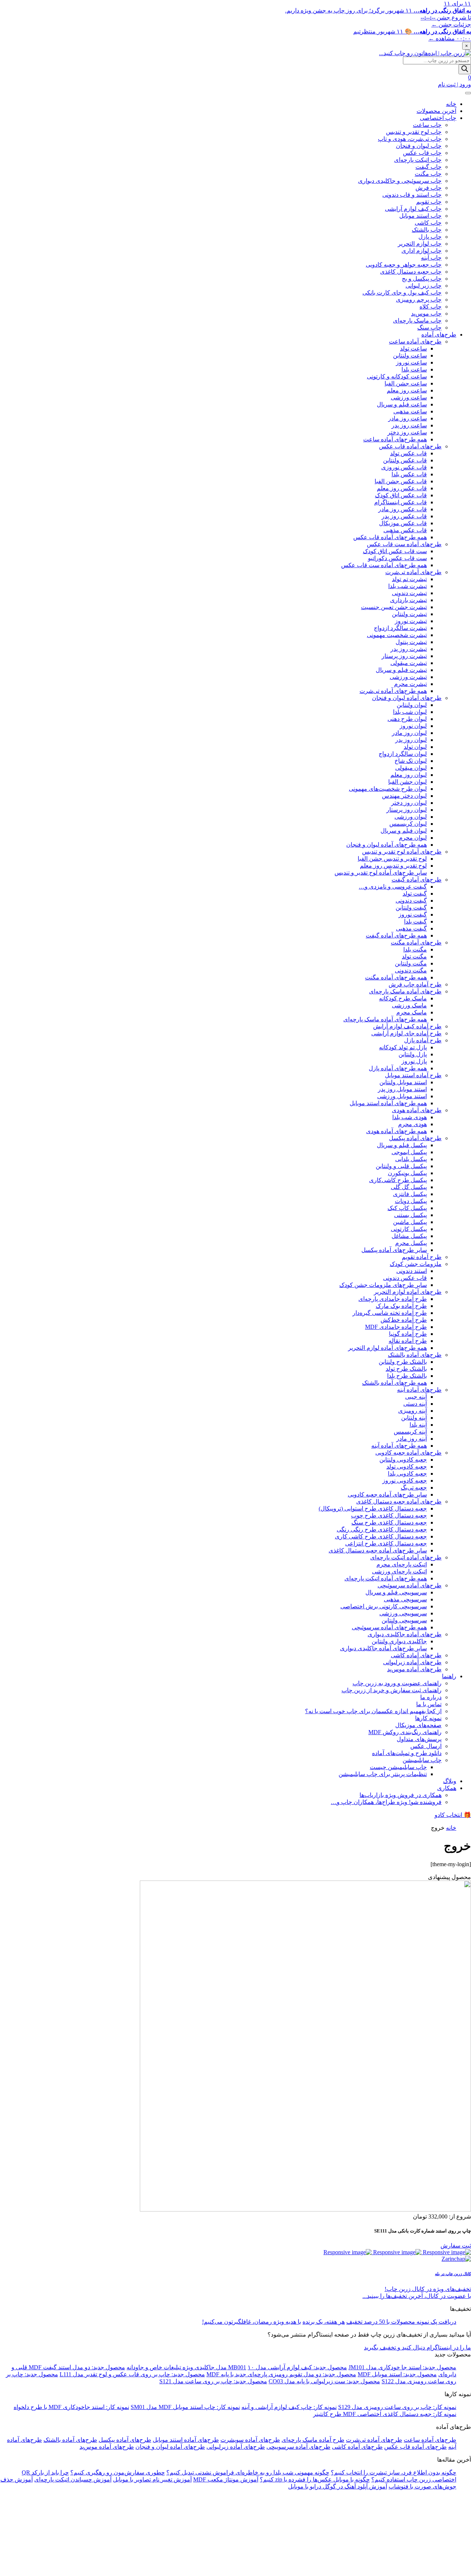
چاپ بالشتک (427, 230)
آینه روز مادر (412, 1439)
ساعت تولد (413, 348)
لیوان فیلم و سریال (404, 831)
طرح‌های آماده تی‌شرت (413, 572)
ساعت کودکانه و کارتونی (397, 376)
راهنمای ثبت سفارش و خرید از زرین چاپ (392, 1690)
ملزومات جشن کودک (416, 1264)
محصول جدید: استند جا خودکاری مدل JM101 (402, 2367)
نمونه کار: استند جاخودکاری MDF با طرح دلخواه (71, 2407)
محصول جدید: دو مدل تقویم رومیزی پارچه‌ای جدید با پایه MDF (281, 2374)
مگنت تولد (414, 956)
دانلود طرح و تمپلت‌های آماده (407, 1753)
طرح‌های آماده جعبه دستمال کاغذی (399, 1502)
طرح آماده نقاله (408, 1341)
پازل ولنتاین (413, 1054)
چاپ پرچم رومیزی (419, 300)
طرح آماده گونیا (408, 1334)
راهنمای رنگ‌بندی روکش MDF (405, 1732)
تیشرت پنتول (411, 642)
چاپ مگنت (428, 174)
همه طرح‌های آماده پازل (398, 1068)
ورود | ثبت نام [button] (454, 84)
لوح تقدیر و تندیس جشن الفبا (392, 859)
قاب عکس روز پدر (404, 516)
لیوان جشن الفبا (408, 782)
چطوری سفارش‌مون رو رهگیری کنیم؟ (118, 2472)
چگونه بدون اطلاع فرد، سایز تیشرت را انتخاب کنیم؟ (394, 2472)
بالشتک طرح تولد (406, 1369)
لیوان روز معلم (409, 775)
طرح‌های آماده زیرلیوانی (412, 1662)
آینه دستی (415, 1404)
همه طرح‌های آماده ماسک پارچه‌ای (385, 1019)
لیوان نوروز (413, 726)
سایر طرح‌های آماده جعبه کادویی (387, 1495)
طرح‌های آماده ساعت (415, 341)
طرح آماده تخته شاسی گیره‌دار (390, 1313)
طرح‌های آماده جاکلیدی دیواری (405, 1634)
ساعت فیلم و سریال (402, 404)
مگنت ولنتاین (411, 963)
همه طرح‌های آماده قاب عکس (390, 537)
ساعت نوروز (411, 362)
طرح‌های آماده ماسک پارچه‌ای (405, 991)
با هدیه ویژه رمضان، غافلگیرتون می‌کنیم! (252, 2322)
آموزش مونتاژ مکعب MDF (226, 2479)
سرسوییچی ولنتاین (404, 1620)
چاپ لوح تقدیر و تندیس (414, 132)
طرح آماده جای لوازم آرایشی (406, 1033)
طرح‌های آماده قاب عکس (410, 446)
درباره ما (431, 1697)
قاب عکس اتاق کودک (401, 495)
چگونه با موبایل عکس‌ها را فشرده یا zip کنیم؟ (315, 2479)
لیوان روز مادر (409, 733)
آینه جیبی (416, 1397)
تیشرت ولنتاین (409, 614)
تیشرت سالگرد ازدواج (400, 628)
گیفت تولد (415, 894)
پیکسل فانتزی (410, 1194)
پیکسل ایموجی (409, 1152)
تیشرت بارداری (408, 600)
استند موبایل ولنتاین (403, 1082)
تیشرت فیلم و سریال (401, 670)
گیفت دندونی (411, 901)
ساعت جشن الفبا (406, 383)
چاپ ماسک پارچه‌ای (417, 321)
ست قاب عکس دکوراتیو (397, 558)
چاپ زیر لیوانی (424, 286)
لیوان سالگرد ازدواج (403, 754)
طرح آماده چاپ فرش (415, 984)
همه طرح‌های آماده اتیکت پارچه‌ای (386, 1578)
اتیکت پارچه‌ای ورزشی (399, 1571)
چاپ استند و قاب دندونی (412, 195)
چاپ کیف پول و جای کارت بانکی (402, 293)
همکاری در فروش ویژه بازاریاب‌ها (401, 1795)
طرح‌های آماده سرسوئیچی (410, 1585)
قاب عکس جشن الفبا (401, 481)
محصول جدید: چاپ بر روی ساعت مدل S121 (213, 2381)
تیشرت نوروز (411, 621)
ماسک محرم (412, 1012)
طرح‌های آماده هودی (417, 1110)
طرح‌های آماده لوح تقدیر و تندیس (402, 852)
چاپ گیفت (428, 167)
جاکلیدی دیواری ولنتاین (399, 1641)
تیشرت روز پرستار (404, 656)
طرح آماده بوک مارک (401, 1306)
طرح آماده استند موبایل (413, 1075)
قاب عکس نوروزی (404, 467)
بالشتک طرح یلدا (407, 1376)
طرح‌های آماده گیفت (417, 880)
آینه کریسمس (410, 1432)
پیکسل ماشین (410, 1222)
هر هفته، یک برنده (324, 2322)
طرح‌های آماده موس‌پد (414, 1669)
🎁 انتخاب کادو (453, 1815)
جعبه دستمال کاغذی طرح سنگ (389, 1522)
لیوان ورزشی (411, 817)
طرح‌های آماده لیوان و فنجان (407, 698)
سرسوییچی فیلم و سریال (396, 1592)
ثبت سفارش (456, 2246)
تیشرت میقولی (409, 663)
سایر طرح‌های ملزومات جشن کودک (383, 1285)
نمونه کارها (428, 1718)
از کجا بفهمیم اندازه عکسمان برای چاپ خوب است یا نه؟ (373, 1711)
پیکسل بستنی (410, 1215)
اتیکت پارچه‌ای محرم (402, 1564)
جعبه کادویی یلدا (407, 1474)
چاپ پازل (430, 237)
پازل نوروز (414, 1061)
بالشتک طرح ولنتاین (403, 1362)
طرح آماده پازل (423, 1040)
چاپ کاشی (428, 223)
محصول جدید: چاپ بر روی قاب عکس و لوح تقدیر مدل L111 (132, 2374)
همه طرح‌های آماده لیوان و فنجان (387, 845)
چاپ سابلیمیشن (422, 1760)
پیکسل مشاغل (409, 1236)
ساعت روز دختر (407, 432)
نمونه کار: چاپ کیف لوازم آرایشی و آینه (289, 2407)
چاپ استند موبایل (420, 216)
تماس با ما (429, 1704)
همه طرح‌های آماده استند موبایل (388, 1103)
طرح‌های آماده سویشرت (250, 2440)
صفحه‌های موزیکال (418, 1725)
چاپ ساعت (427, 125)
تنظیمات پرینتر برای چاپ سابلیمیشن (383, 1774)
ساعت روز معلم (407, 390)
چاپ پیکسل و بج (422, 279)
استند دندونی (412, 1271)
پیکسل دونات (411, 1201)
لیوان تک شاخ (411, 761)
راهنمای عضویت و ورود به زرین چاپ (397, 1683)
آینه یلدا (418, 1425)
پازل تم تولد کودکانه (403, 1047)
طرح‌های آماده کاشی (416, 1655)
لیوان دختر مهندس (404, 796)
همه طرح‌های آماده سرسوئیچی (389, 1627)
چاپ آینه (431, 258)
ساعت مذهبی (410, 411)
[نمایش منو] (468, 93)
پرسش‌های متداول (419, 1739)
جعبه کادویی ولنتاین (403, 1460)
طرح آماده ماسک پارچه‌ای (313, 2440)
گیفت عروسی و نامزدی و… (393, 887)
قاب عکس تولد (408, 453)
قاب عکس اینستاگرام (401, 502)
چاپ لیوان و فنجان (419, 146)
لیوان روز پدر (411, 740)
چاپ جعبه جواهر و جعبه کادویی (404, 265)
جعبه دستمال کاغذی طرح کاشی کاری (381, 1536)
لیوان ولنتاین (412, 705)
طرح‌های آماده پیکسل (415, 1138)
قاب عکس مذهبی (405, 530)
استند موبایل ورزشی (402, 1096)
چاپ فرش (428, 188)
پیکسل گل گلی (409, 1187)
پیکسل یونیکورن (407, 1173)
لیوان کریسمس (408, 824)
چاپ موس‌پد (426, 314)
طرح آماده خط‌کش (404, 1320)
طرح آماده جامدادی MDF (396, 1327)
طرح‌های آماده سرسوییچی (298, 2447)
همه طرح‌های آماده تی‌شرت (393, 691)
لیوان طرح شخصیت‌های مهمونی (388, 789)
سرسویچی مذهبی (405, 1599)
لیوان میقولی (411, 768)
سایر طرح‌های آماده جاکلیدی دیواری (383, 1648)
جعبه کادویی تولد (407, 1467)
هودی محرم (412, 1124)
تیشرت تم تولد (409, 579)
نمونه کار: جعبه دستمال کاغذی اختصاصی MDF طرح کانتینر (385, 2414)
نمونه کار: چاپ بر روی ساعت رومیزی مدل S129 (397, 2407)
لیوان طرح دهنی (407, 719)
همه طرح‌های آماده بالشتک (394, 1383)
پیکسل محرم (411, 1243)
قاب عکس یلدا (409, 474)
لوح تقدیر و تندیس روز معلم (393, 866)
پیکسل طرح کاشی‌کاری (398, 1180)
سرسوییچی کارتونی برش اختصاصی (384, 1606)
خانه (451, 104)
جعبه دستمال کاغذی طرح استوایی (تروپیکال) (373, 1508)
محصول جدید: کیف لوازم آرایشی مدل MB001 (288, 2367)
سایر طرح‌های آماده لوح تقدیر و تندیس (381, 873)
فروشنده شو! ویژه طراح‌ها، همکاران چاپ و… (386, 1802)
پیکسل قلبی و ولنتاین (401, 1166)
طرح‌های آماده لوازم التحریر (408, 1292)
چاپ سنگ (429, 328)
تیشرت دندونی (409, 593)
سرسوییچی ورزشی (403, 1613)
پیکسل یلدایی (411, 1159)
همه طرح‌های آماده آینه (399, 1446)
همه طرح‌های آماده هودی (396, 1131)
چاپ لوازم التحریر (420, 244)
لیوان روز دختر (409, 803)
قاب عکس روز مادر (403, 509)
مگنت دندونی (411, 970)
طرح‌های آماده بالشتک (415, 1355)
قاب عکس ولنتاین (405, 460)
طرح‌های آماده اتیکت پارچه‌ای (406, 1557)
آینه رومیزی (412, 1411)
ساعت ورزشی (409, 397)
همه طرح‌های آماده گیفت (396, 935)
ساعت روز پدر (409, 425)
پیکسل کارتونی (409, 1229)
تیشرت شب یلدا (408, 586)
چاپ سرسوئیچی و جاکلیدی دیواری (400, 181)
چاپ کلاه (431, 307)
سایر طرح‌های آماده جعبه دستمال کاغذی (378, 1550)
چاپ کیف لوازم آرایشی (413, 209)
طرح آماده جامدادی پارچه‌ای (393, 1299)
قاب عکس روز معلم (402, 488)
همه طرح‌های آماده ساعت (395, 439)
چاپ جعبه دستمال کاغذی (411, 272)
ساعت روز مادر (408, 418)
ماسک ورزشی (409, 1005)
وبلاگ (450, 1781)
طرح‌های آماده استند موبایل (186, 2440)
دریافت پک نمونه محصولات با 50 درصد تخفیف (401, 2322)
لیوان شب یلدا (410, 712)
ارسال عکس (426, 1746)
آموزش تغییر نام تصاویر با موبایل (152, 2479)
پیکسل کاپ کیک (407, 1208)
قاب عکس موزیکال (403, 523)
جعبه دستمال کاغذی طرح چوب (389, 1515)
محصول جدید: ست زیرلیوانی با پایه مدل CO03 (324, 2381)
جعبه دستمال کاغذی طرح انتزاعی (386, 1543)
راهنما (449, 1676)
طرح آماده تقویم (422, 1257)
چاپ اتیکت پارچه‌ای (418, 160)
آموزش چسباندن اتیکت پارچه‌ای (73, 2479)
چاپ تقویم (429, 202)
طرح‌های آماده (439, 335)
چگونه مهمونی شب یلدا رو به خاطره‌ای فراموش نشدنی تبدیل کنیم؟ (248, 2472)
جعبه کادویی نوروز (405, 1481)
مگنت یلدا (415, 949)
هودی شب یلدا (410, 1117)
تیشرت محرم (410, 684)
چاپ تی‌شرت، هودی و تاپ (410, 139)
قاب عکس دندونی (405, 1278)
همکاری (447, 1788)
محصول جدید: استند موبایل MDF (397, 2374)
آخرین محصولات (436, 111)
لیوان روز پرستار (407, 810)
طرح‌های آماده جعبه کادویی (408, 1453)
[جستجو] (465, 69)
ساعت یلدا (414, 369)
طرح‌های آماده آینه (419, 1390)
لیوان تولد (415, 747)
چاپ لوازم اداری (422, 251)
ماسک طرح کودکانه (403, 998)
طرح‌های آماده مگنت (416, 942)
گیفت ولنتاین (411, 908)
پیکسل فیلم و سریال (402, 1145)
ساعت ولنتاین (410, 355)
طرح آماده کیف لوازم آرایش (407, 1026)
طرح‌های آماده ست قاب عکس (404, 544)
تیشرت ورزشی (408, 677)
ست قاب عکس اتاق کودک (395, 551)
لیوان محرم (413, 838)
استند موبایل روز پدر (402, 1089)
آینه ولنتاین (414, 1418)
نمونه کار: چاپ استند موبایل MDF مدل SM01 (185, 2407)
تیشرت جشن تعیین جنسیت (394, 607)
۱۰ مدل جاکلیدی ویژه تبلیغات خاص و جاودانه (190, 2367)
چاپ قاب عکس (422, 153)
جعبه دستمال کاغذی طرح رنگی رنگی (382, 1529)
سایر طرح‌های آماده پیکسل (394, 1250)
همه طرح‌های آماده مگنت (396, 977)
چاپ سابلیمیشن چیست (398, 1767)
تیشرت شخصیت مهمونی (397, 635)
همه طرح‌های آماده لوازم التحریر (387, 1348)
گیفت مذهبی (411, 928)
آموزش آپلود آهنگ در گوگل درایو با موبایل (338, 2486)
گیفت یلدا (415, 921)
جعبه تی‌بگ (414, 1488)
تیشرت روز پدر (409, 649)
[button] (470, 77)
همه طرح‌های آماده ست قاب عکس (384, 565)
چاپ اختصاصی (438, 118)
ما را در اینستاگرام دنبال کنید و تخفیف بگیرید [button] (417, 2347)
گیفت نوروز (413, 915)
